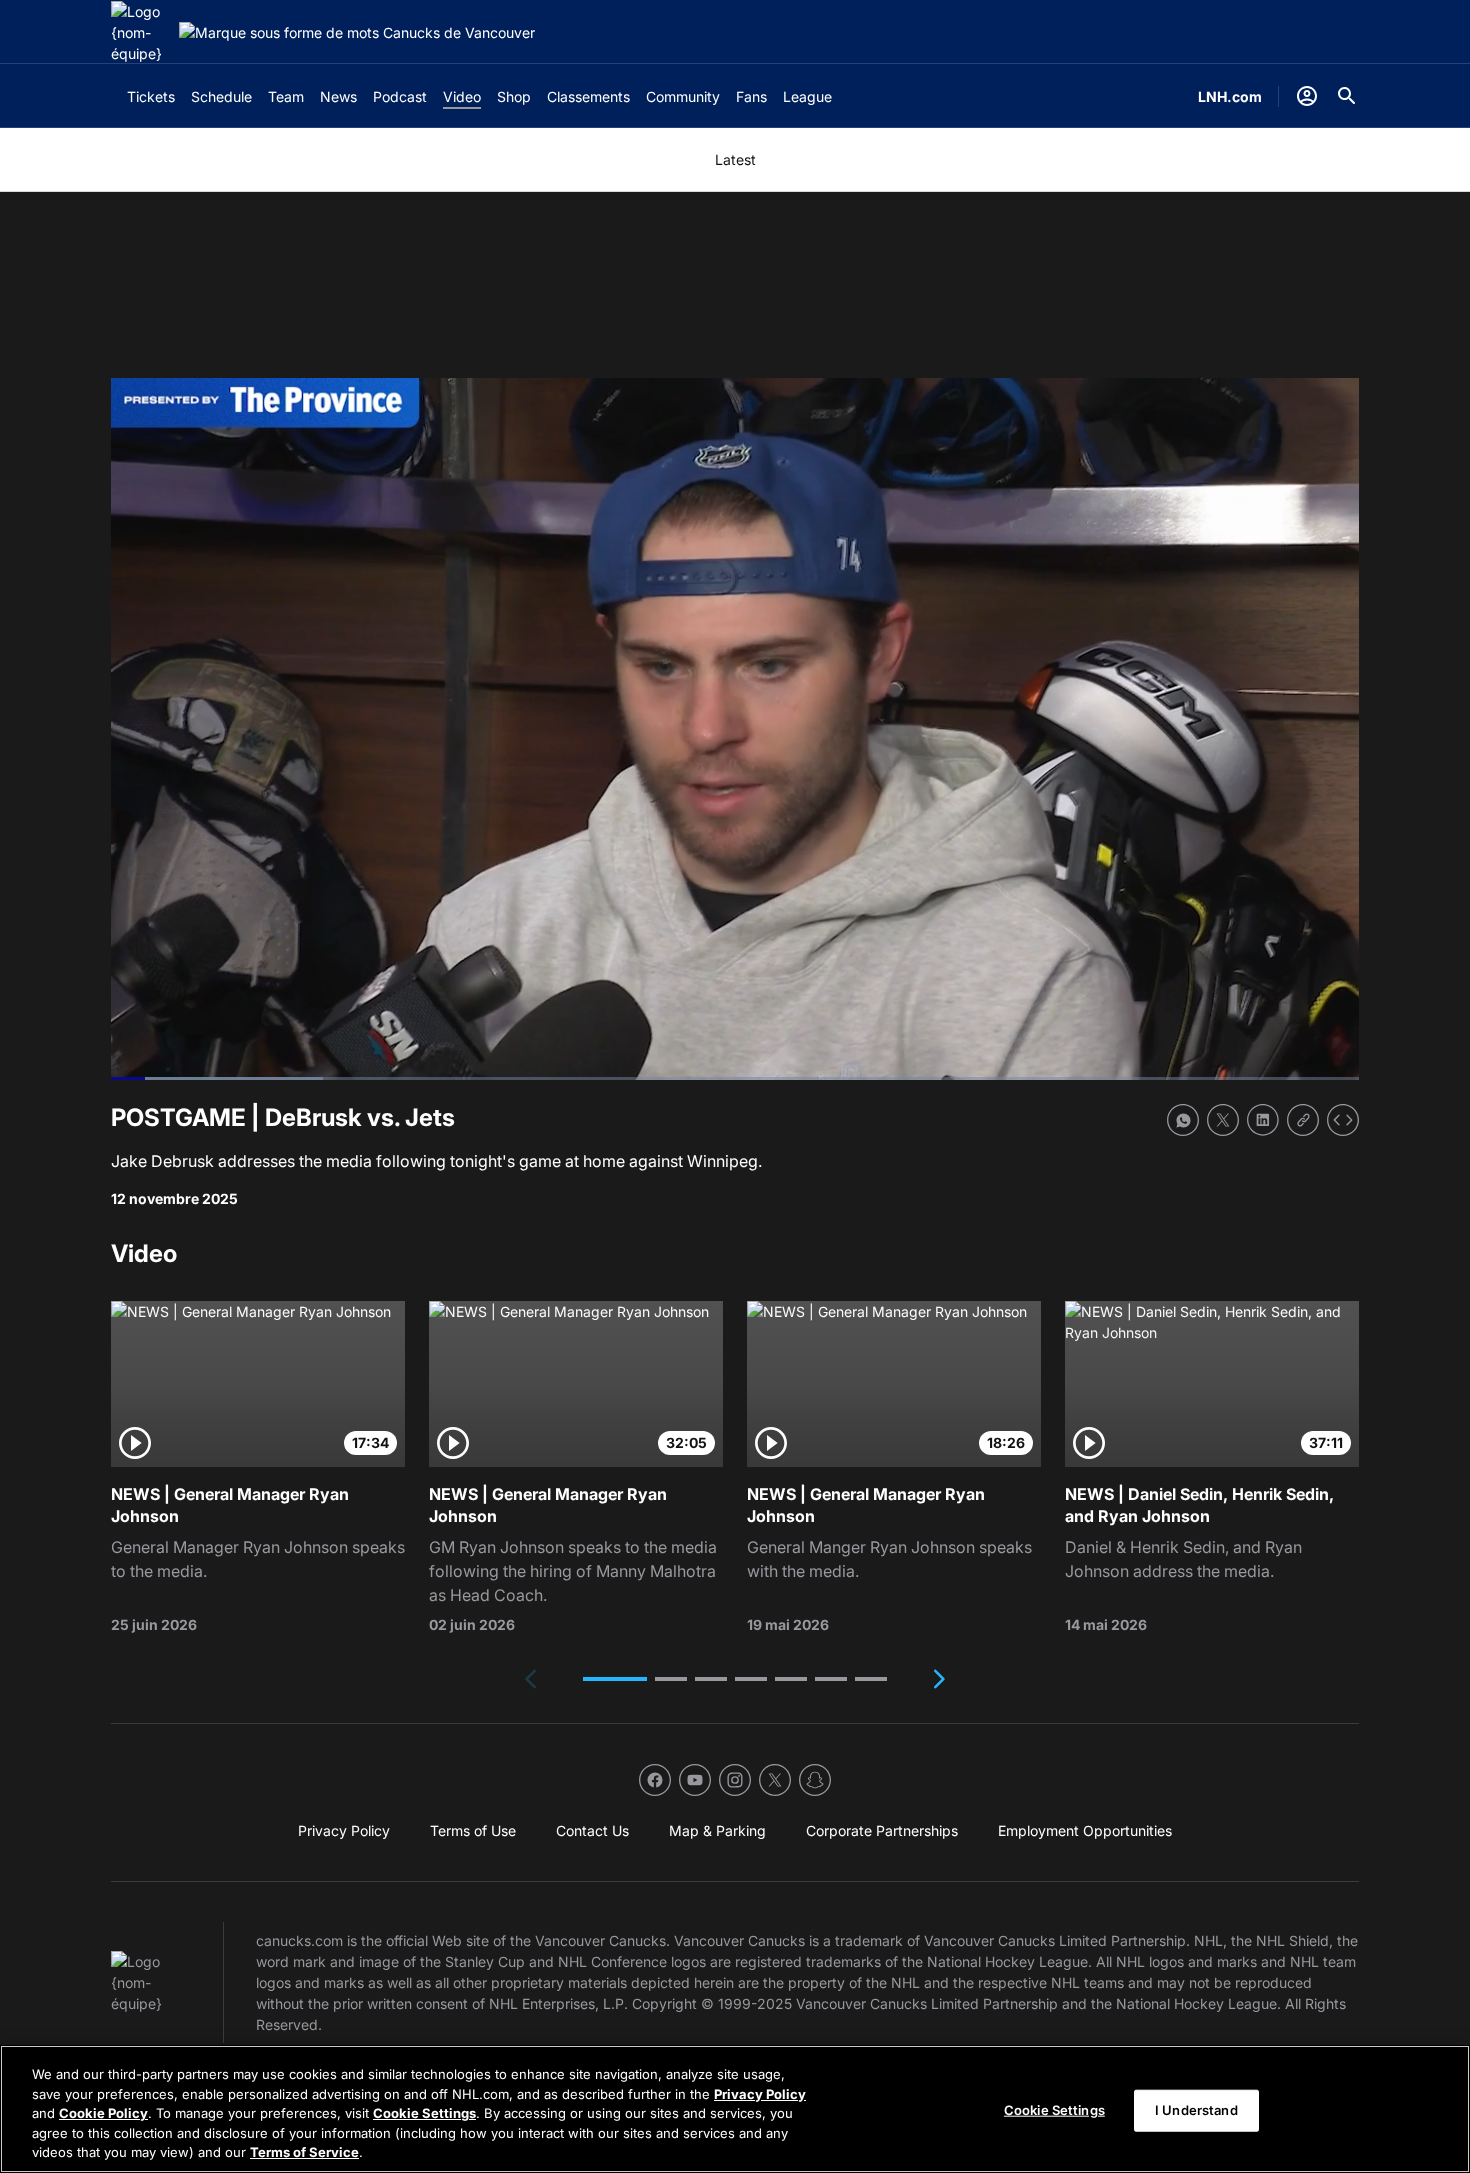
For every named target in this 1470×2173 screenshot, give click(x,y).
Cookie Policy (103, 2113)
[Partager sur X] (1223, 1120)
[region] (735, 2109)
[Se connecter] (1307, 96)
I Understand (1196, 2110)
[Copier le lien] (1303, 1120)
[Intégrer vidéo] (1343, 1120)
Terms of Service (304, 2152)
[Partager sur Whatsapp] (1183, 1120)
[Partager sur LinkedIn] (1263, 1120)
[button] (615, 1679)
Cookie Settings (424, 2113)
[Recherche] (1347, 96)
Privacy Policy (760, 2094)
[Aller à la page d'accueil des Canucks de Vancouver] (141, 32)
